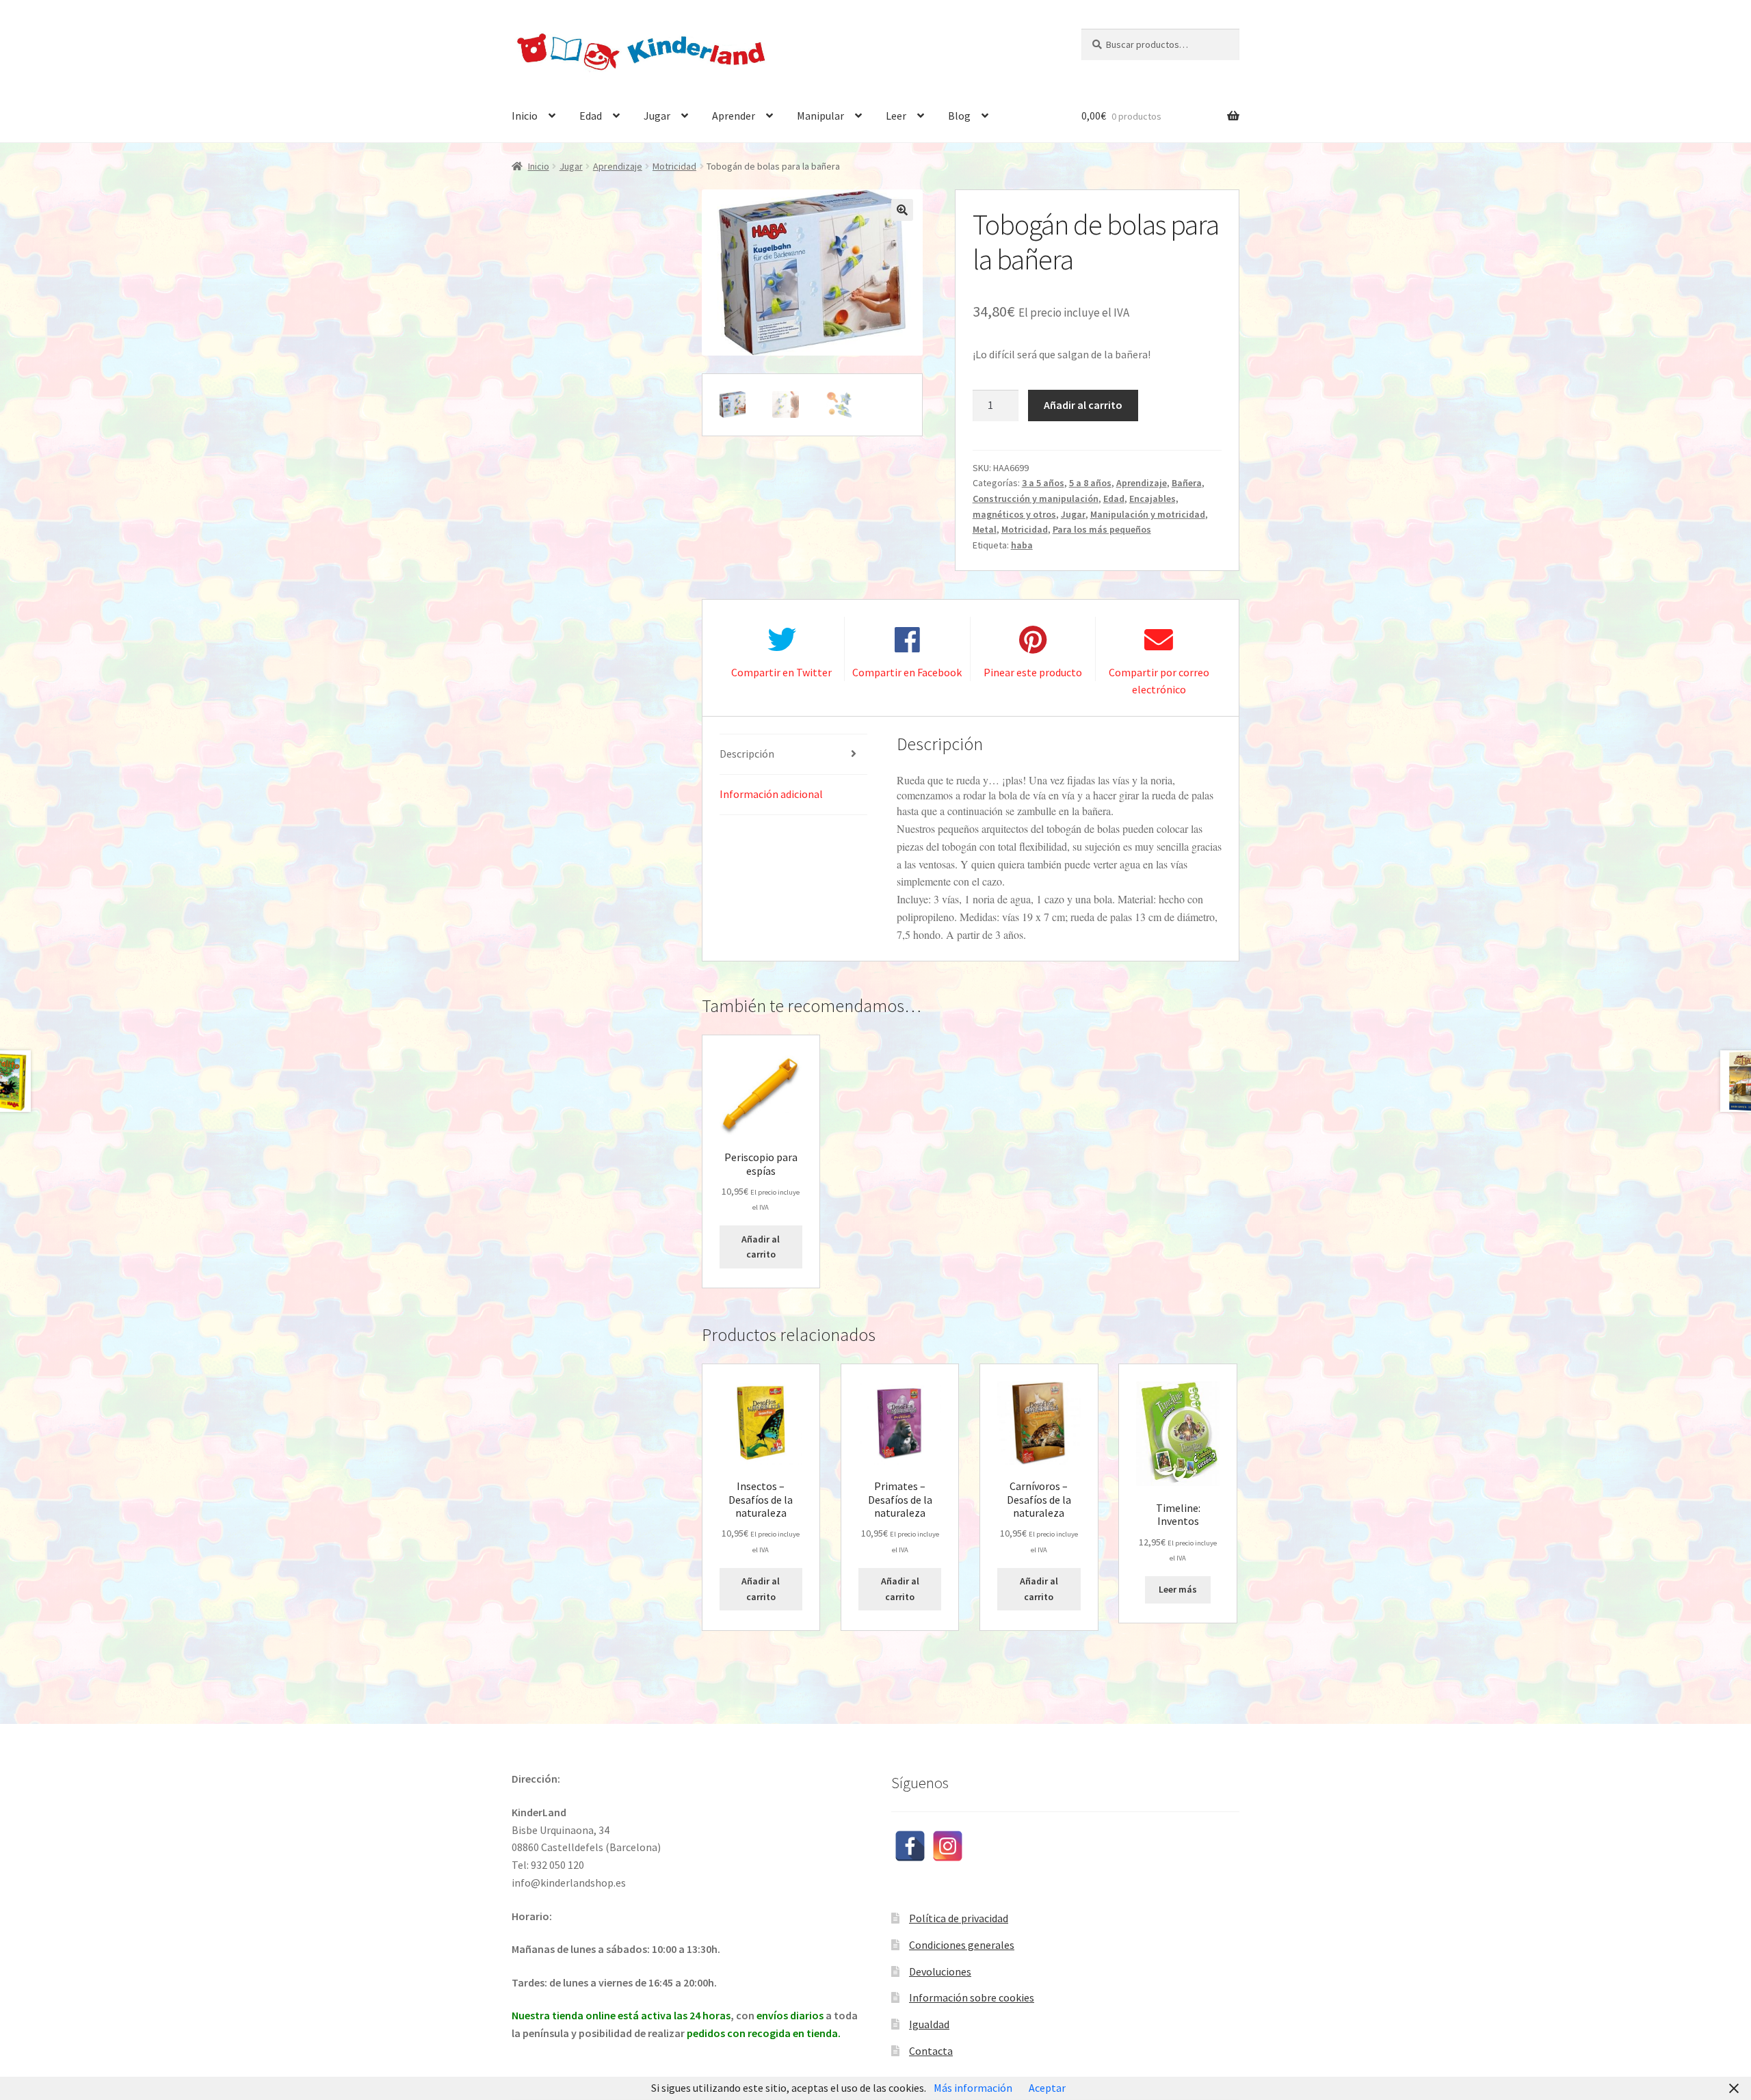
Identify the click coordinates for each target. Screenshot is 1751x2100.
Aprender (734, 116)
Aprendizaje (618, 166)
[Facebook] (910, 1846)
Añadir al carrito (1083, 405)
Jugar (657, 116)
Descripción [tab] (747, 754)
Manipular (820, 116)
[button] (902, 210)
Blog (959, 116)
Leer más (1178, 1589)
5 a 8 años (1090, 483)
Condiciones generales (962, 1945)
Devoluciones (940, 1971)
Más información (973, 2088)
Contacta (931, 2051)
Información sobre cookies (972, 1997)
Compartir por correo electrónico (1159, 681)
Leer (896, 116)
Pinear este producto (1033, 672)
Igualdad (929, 2024)
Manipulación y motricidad (1148, 514)
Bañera (1187, 483)
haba (1022, 545)
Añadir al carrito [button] (761, 1247)
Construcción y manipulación (1036, 499)
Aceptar (1047, 2088)
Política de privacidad (959, 1918)
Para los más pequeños (1102, 529)
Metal (985, 529)
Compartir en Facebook (907, 672)
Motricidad (674, 166)
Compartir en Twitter (781, 672)
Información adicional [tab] (771, 794)
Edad (591, 116)
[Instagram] (948, 1846)
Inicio (525, 116)
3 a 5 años (1043, 483)
